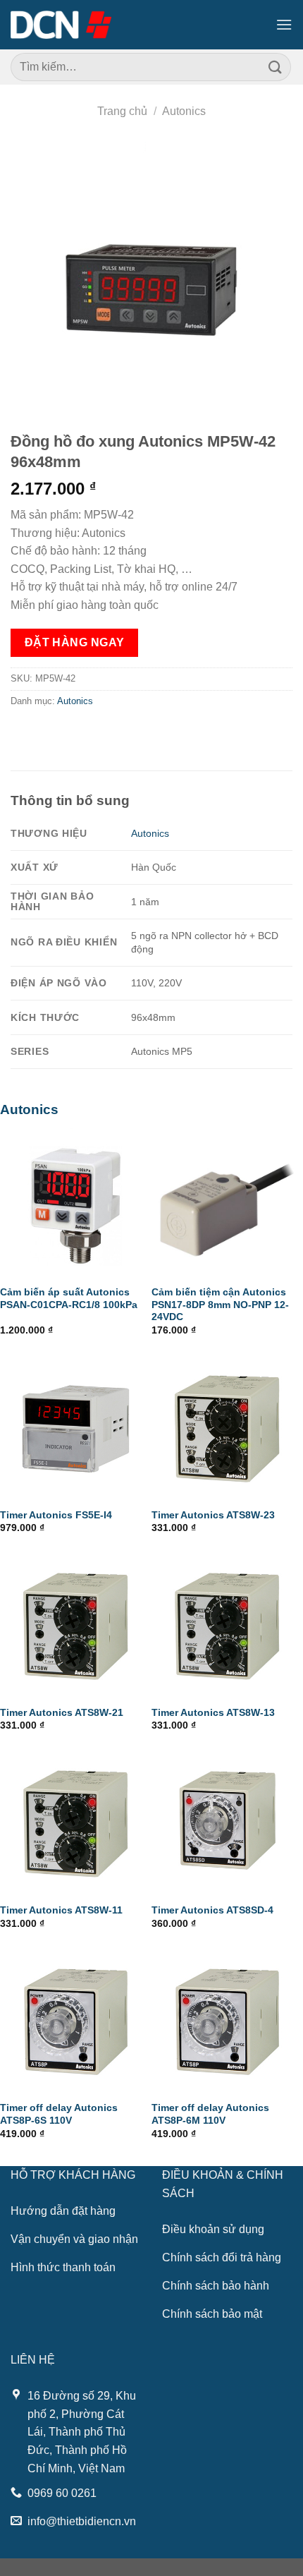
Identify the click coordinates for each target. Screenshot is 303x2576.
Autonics (184, 111)
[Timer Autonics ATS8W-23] (227, 1425)
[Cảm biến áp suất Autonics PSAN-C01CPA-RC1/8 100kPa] (76, 1202)
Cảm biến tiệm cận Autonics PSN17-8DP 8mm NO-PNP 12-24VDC (220, 1305)
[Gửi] (276, 67)
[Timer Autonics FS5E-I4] (76, 1425)
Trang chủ (122, 111)
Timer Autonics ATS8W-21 (62, 1713)
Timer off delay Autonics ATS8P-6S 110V (59, 2114)
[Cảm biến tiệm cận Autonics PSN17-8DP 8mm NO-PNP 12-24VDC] (227, 1202)
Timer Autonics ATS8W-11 (61, 1910)
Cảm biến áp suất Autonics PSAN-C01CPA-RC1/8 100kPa (69, 1299)
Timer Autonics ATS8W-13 (213, 1713)
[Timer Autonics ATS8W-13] (227, 1622)
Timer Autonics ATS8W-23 (213, 1515)
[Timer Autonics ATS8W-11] (76, 1820)
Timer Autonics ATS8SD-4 (212, 1910)
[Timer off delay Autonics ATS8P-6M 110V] (227, 2018)
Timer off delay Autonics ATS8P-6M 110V (210, 2114)
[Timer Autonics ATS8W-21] (76, 1622)
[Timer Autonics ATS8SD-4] (227, 1820)
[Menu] (284, 24)
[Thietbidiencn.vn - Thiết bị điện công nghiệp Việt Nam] (61, 25)
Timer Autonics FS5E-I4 (56, 1515)
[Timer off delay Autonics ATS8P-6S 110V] (76, 2018)
